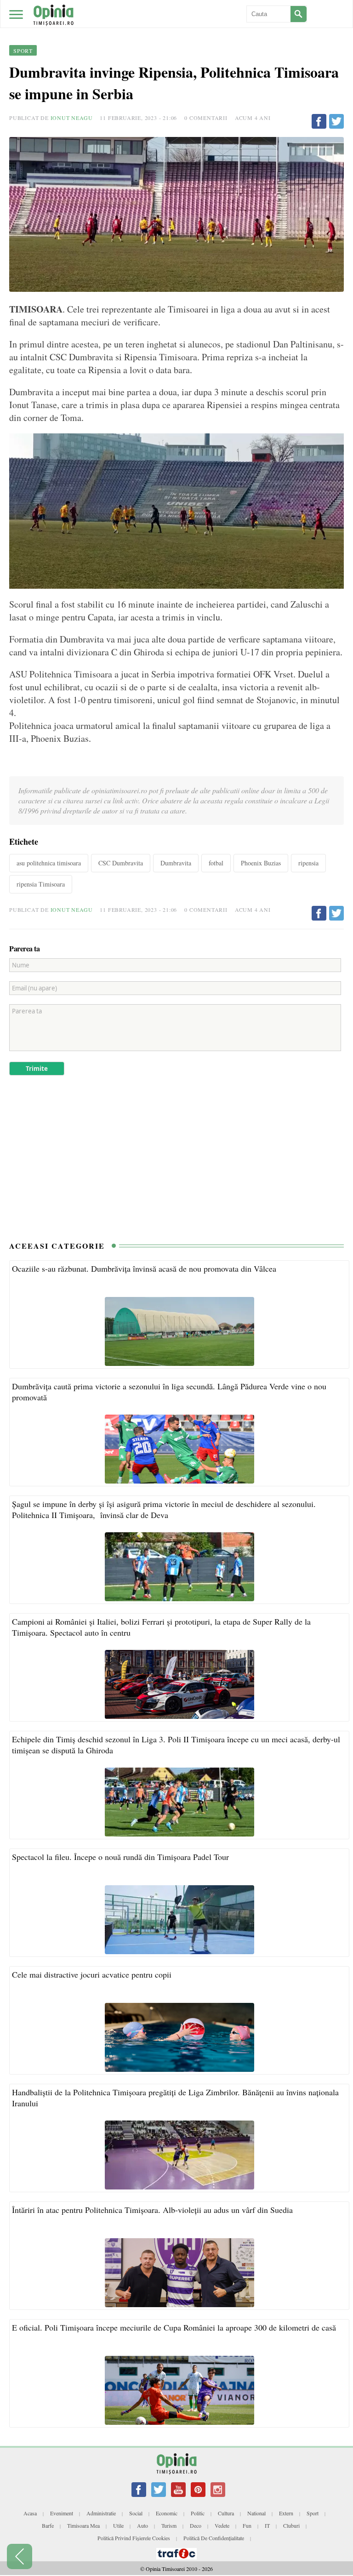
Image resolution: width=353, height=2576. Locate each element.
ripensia (308, 863)
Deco (196, 2525)
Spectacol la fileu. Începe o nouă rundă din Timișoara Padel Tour (120, 1857)
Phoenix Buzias (261, 863)
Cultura (226, 2513)
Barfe (48, 2525)
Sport (313, 2513)
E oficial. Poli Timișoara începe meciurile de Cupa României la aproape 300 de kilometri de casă (174, 2327)
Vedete (222, 2525)
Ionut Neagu (72, 118)
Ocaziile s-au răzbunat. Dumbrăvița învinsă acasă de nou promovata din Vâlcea (144, 1268)
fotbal (216, 863)
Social (136, 2513)
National (256, 2513)
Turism (169, 2525)
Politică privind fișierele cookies (134, 2538)
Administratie (101, 2513)
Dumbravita (176, 863)
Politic (198, 2513)
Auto (142, 2525)
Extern (286, 2513)
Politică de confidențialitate (214, 2538)
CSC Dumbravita (121, 863)
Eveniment (62, 2513)
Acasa (30, 2513)
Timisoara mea (83, 2525)
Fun (247, 2525)
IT (267, 2525)
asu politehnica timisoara (49, 863)
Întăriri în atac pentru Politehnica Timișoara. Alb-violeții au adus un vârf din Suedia (152, 2210)
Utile (118, 2525)
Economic (167, 2513)
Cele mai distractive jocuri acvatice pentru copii (92, 1974)
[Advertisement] (176, 1163)
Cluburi (291, 2525)
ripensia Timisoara (41, 884)
